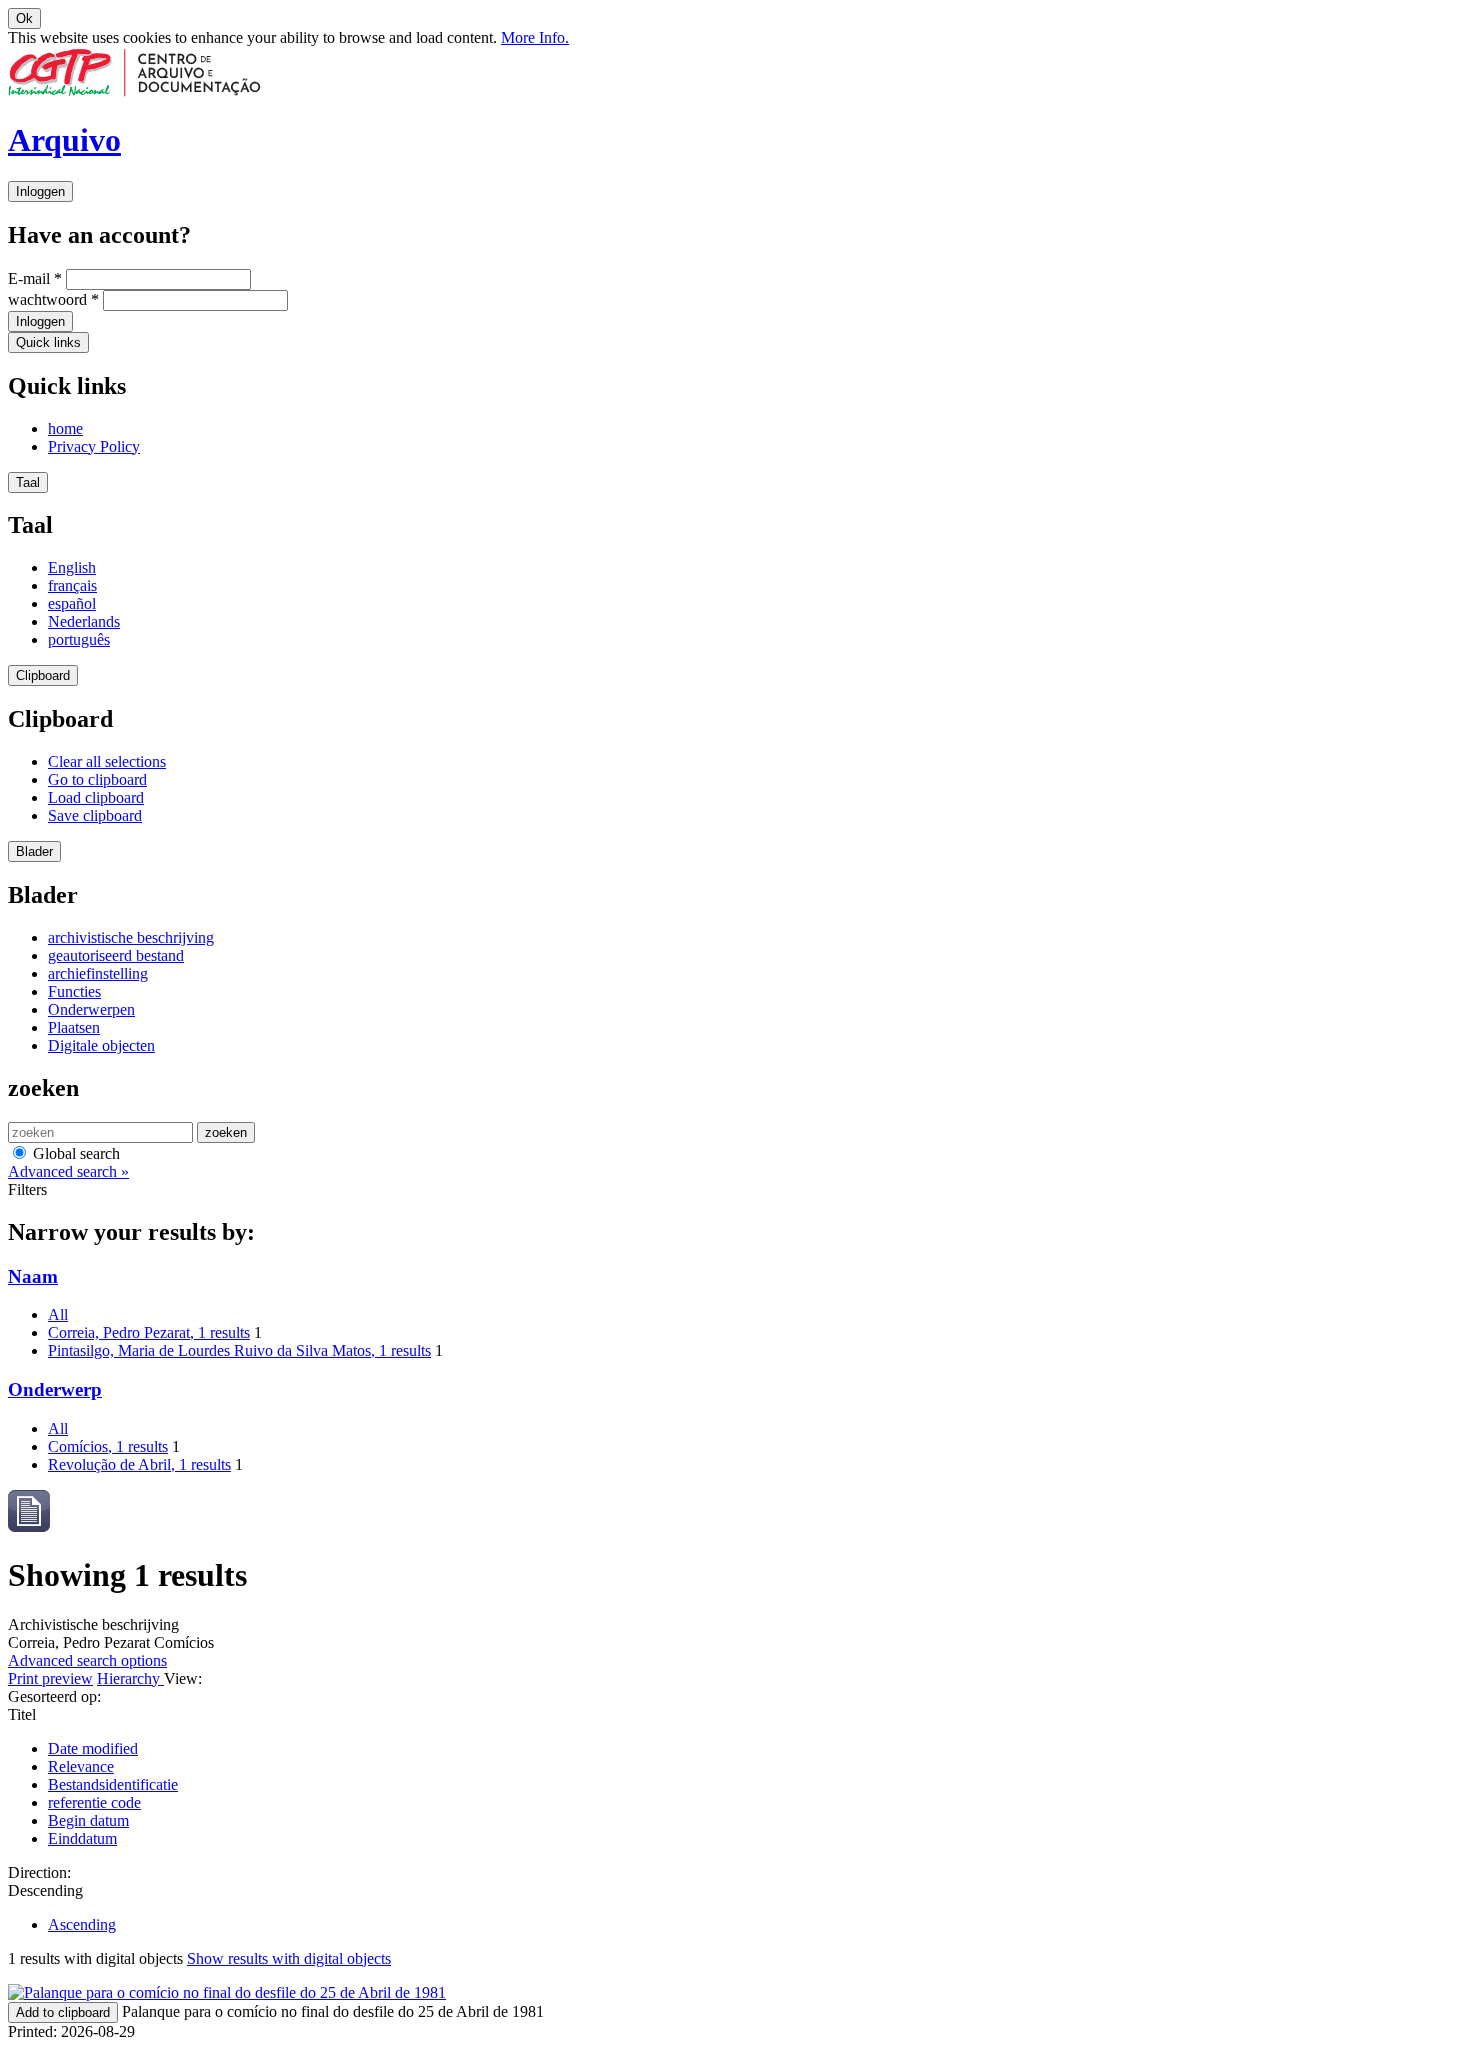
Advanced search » (68, 1171)
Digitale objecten (101, 1045)
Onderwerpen (91, 1009)
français (72, 585)
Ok (24, 18)
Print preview (50, 1678)
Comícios (108, 1446)
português (79, 639)
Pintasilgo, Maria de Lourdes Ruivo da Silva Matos (239, 1350)
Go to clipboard (97, 779)
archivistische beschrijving (131, 937)
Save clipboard (95, 815)
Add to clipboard (63, 2012)
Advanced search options (87, 1660)
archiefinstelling (98, 973)
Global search (74, 1153)
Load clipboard (96, 797)
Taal (28, 482)
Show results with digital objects (289, 1958)
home (65, 428)
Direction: (39, 1872)
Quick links (48, 342)
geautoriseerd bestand (116, 955)
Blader (34, 851)
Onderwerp (55, 1389)
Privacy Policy (94, 446)
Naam (33, 1276)
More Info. (535, 37)
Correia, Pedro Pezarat (149, 1332)
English (72, 567)
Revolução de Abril (139, 1464)
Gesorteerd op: (54, 1696)
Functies (74, 991)
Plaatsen (74, 1027)
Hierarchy (130, 1678)
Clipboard (43, 675)
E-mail (35, 278)
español (72, 603)
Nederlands (84, 621)
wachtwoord (53, 299)
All (58, 1314)
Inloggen (40, 191)
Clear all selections (107, 761)
